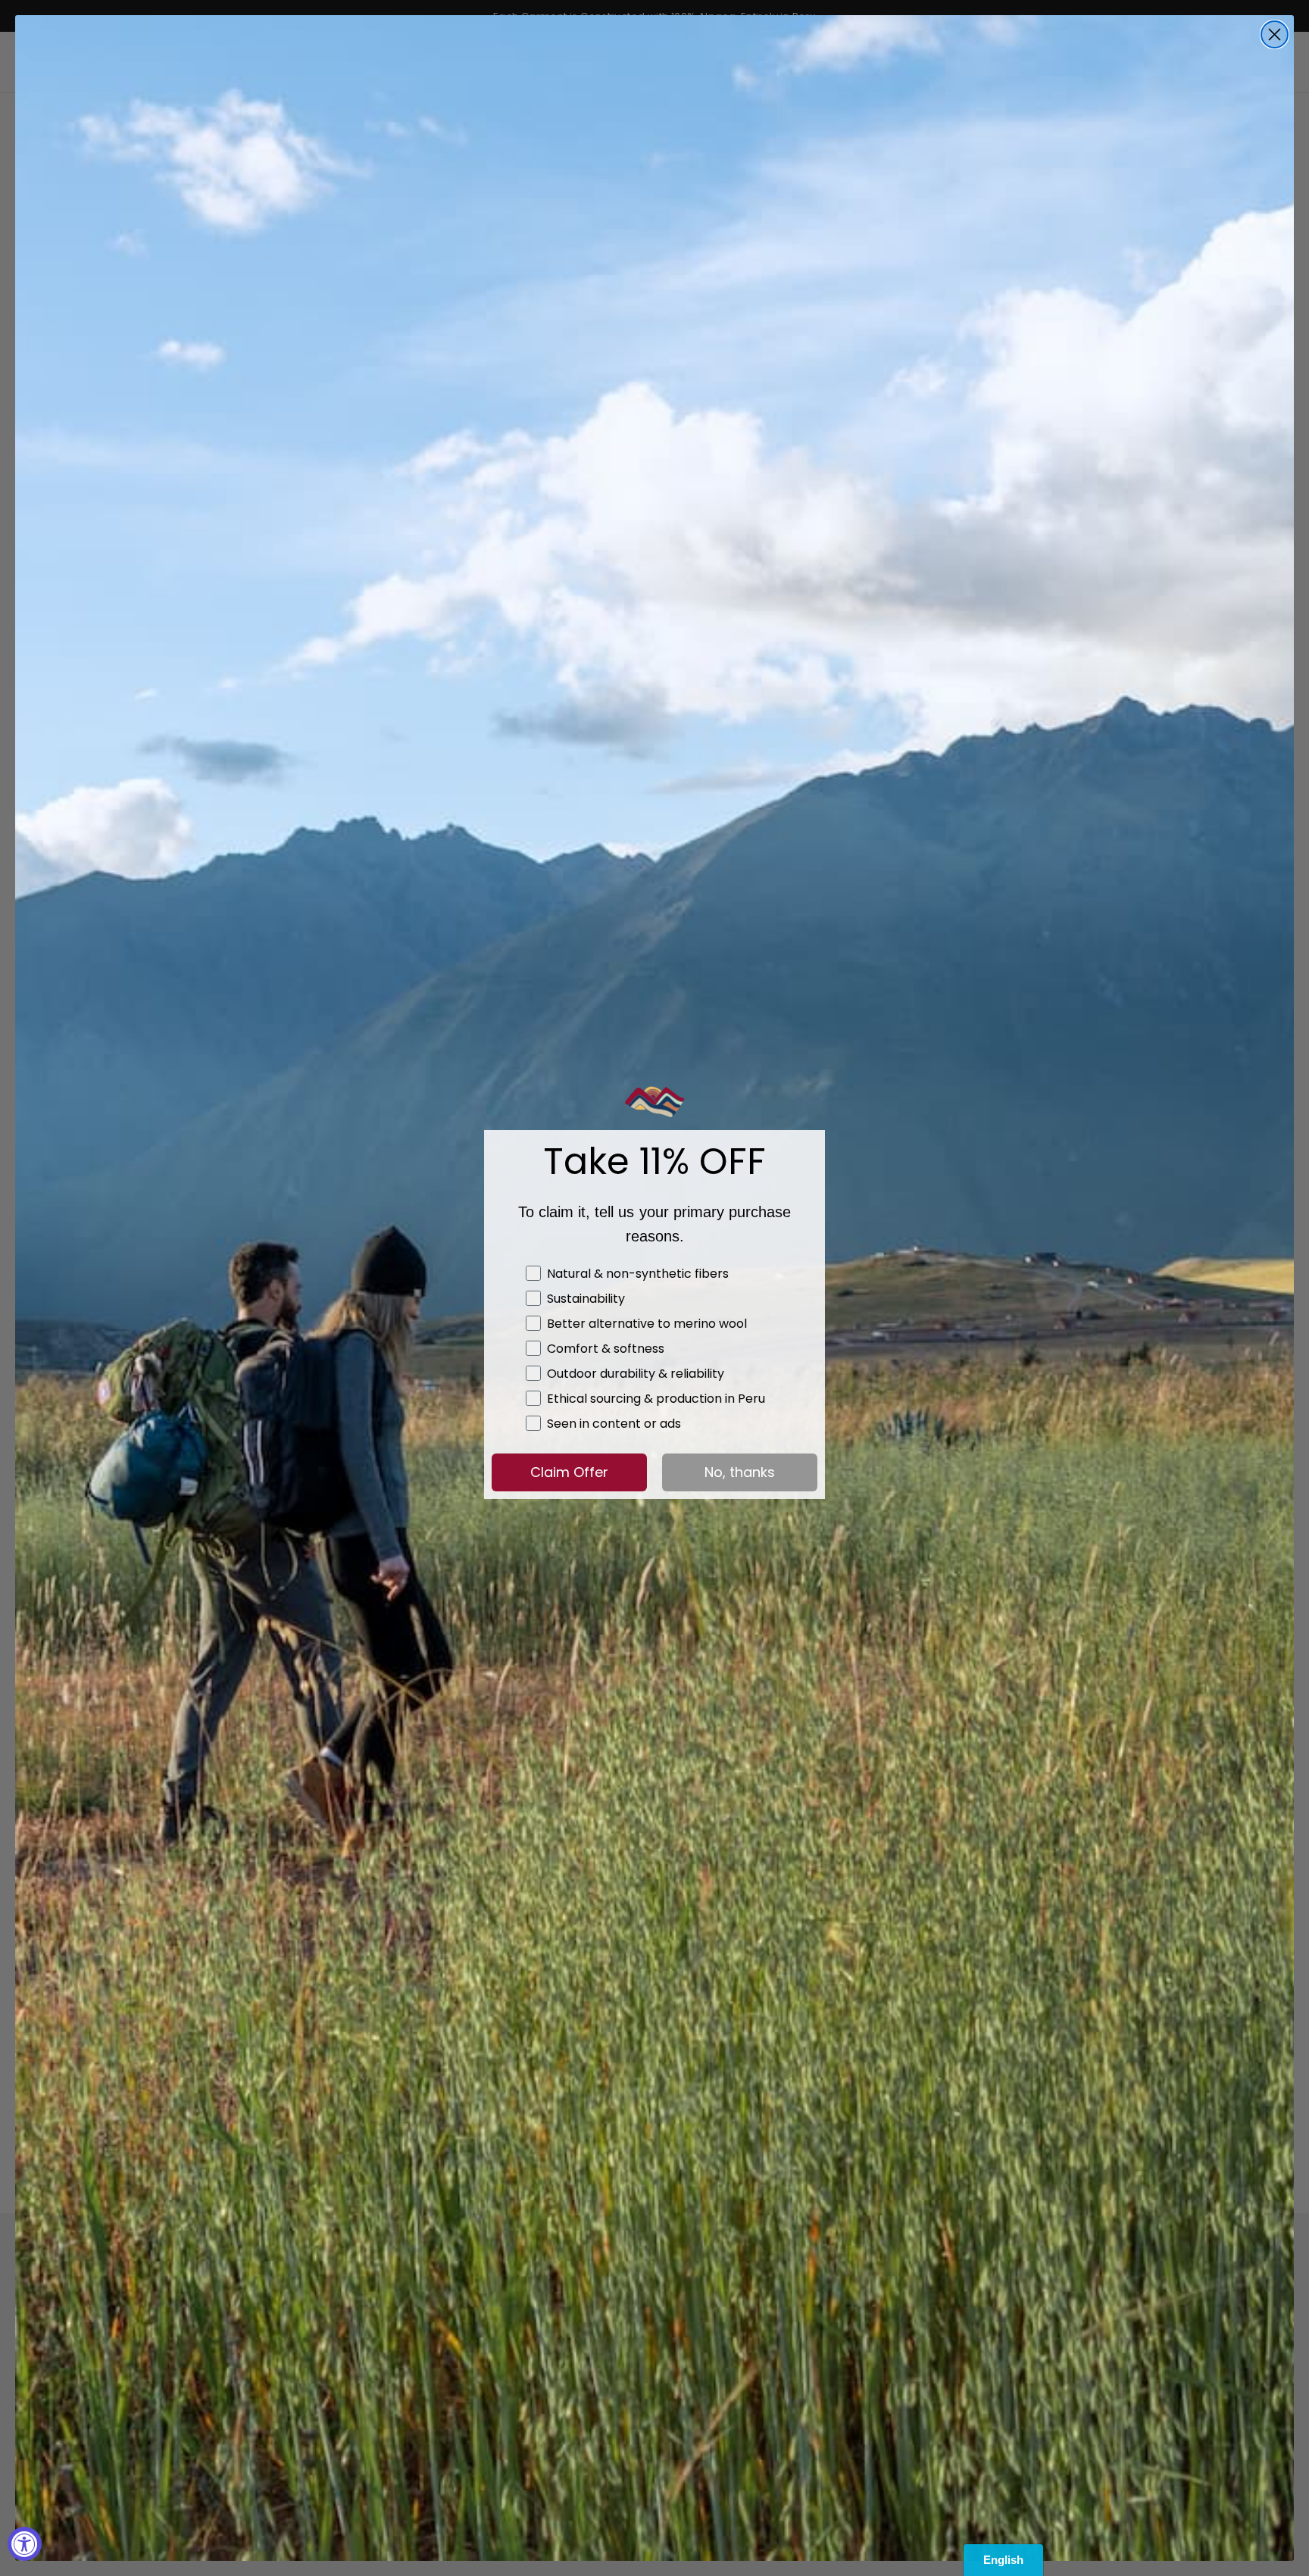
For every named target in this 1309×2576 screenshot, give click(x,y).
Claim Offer (569, 1472)
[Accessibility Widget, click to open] (25, 2544)
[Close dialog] (1275, 34)
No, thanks (740, 1472)
